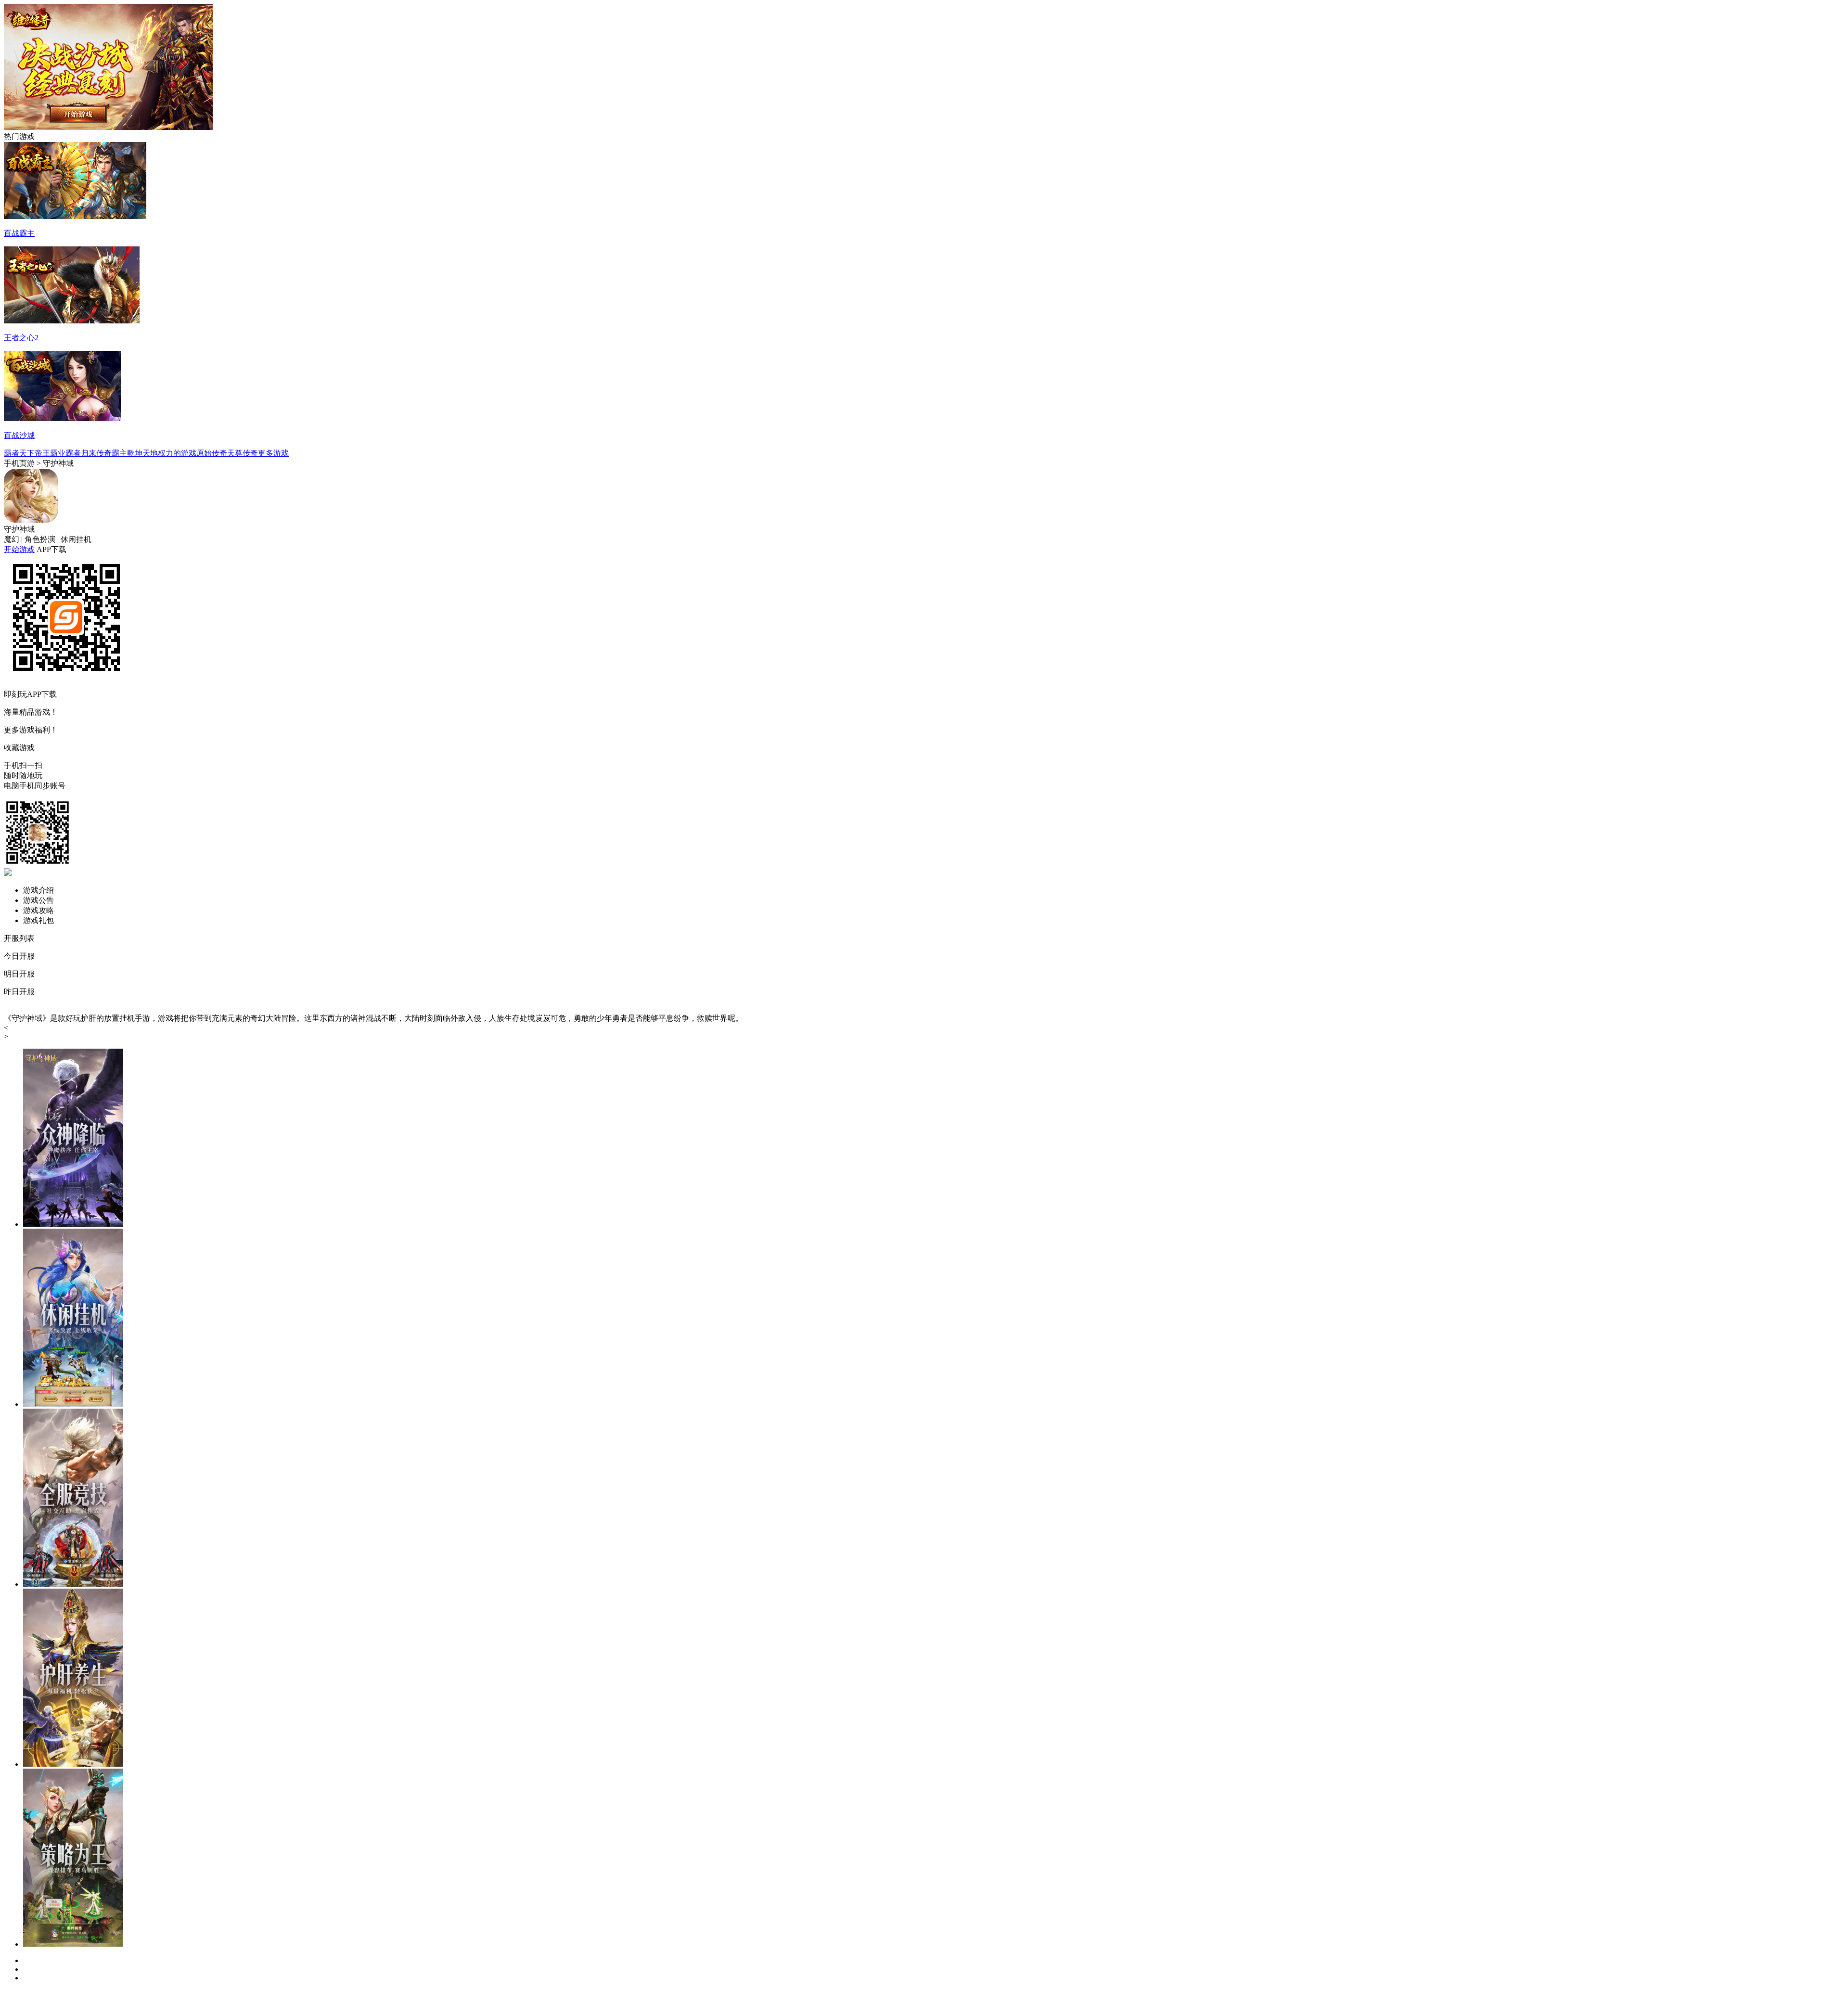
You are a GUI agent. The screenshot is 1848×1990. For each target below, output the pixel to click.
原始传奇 (212, 453)
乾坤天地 (142, 453)
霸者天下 (19, 453)
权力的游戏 (177, 453)
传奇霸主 (112, 453)
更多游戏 (273, 453)
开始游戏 (19, 549)
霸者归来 (81, 453)
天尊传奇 (243, 453)
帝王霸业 (50, 453)
